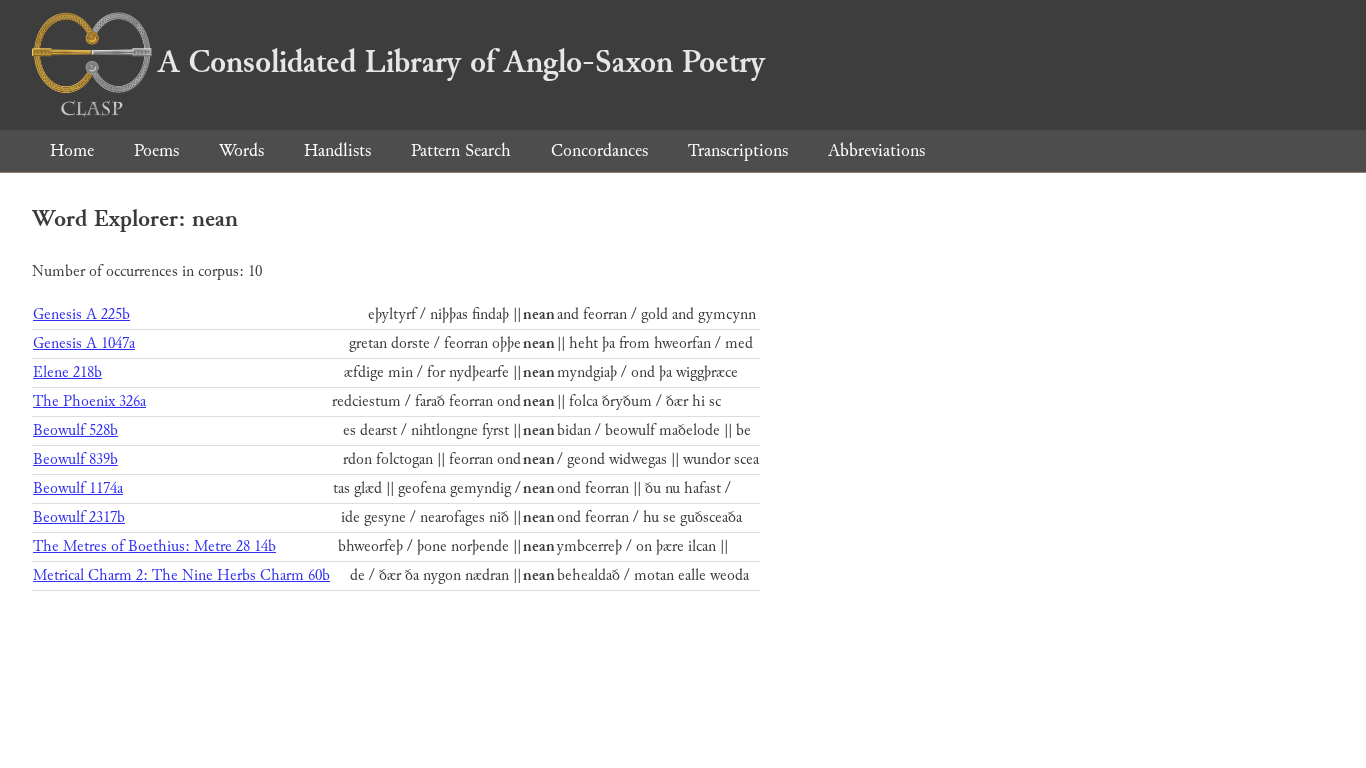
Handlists (337, 150)
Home (72, 150)
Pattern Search (461, 150)
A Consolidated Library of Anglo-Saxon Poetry (461, 62)
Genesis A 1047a (84, 343)
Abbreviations (876, 150)
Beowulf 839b (75, 459)
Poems (156, 150)
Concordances (599, 150)
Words (241, 150)
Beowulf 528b (75, 430)
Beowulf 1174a (78, 488)
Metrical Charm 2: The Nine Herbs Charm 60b (181, 575)
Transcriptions (738, 150)
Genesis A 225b (81, 314)
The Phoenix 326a (89, 401)
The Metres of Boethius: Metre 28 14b (154, 546)
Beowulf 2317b (79, 517)
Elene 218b (67, 372)
